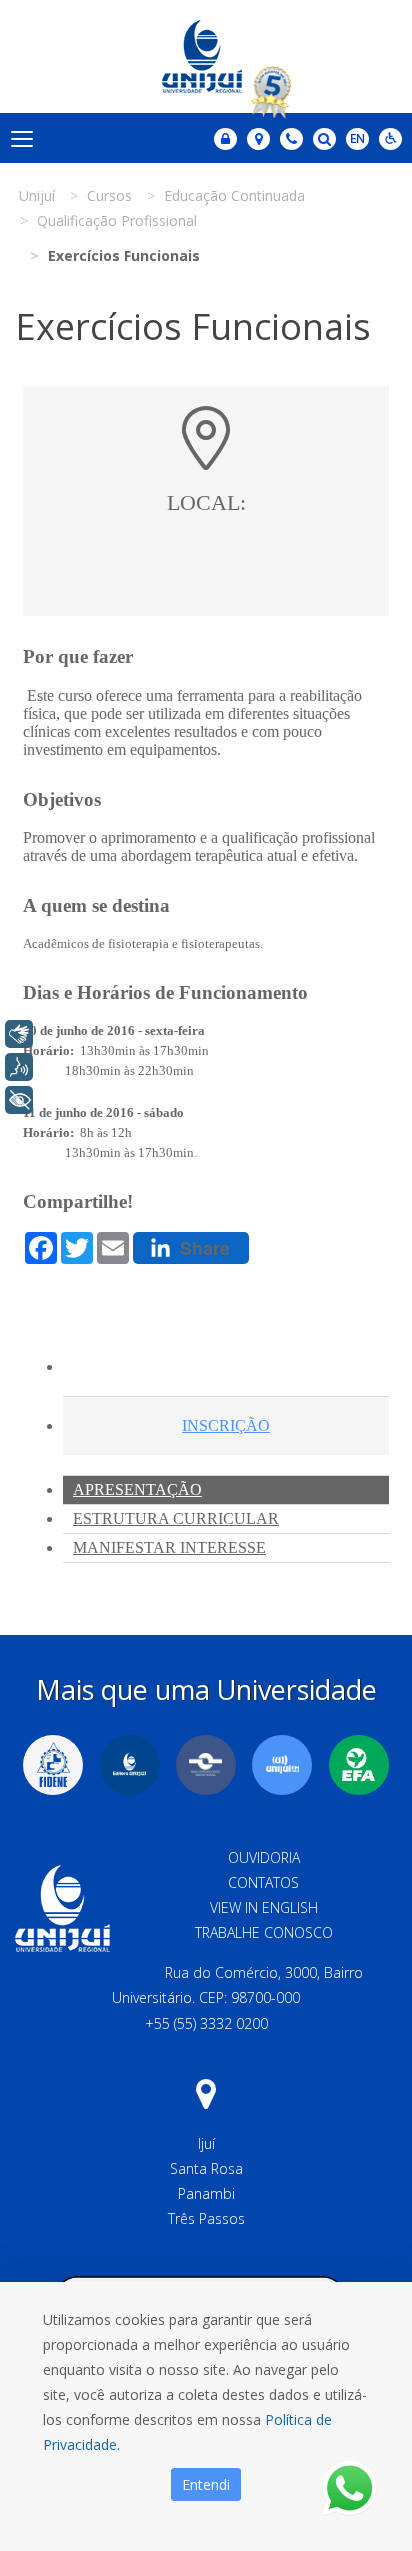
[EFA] (359, 1765)
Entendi (206, 2484)
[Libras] (19, 1034)
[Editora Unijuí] (130, 1765)
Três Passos (206, 2218)
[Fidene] (53, 1765)
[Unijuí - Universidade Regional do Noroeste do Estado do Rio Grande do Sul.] (206, 56)
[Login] (225, 139)
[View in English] (357, 140)
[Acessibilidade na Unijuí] (390, 139)
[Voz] (19, 1067)
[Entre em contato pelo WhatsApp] (349, 2488)
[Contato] (291, 139)
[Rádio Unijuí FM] (282, 1765)
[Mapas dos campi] (258, 139)
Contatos (263, 1882)
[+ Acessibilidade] (19, 1100)
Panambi (206, 2193)
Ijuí (206, 2143)
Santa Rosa (206, 2168)
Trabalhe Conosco (264, 1932)
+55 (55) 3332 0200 (206, 2023)
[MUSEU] (206, 1765)
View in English (264, 1907)
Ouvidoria (264, 1857)
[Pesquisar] (324, 139)
